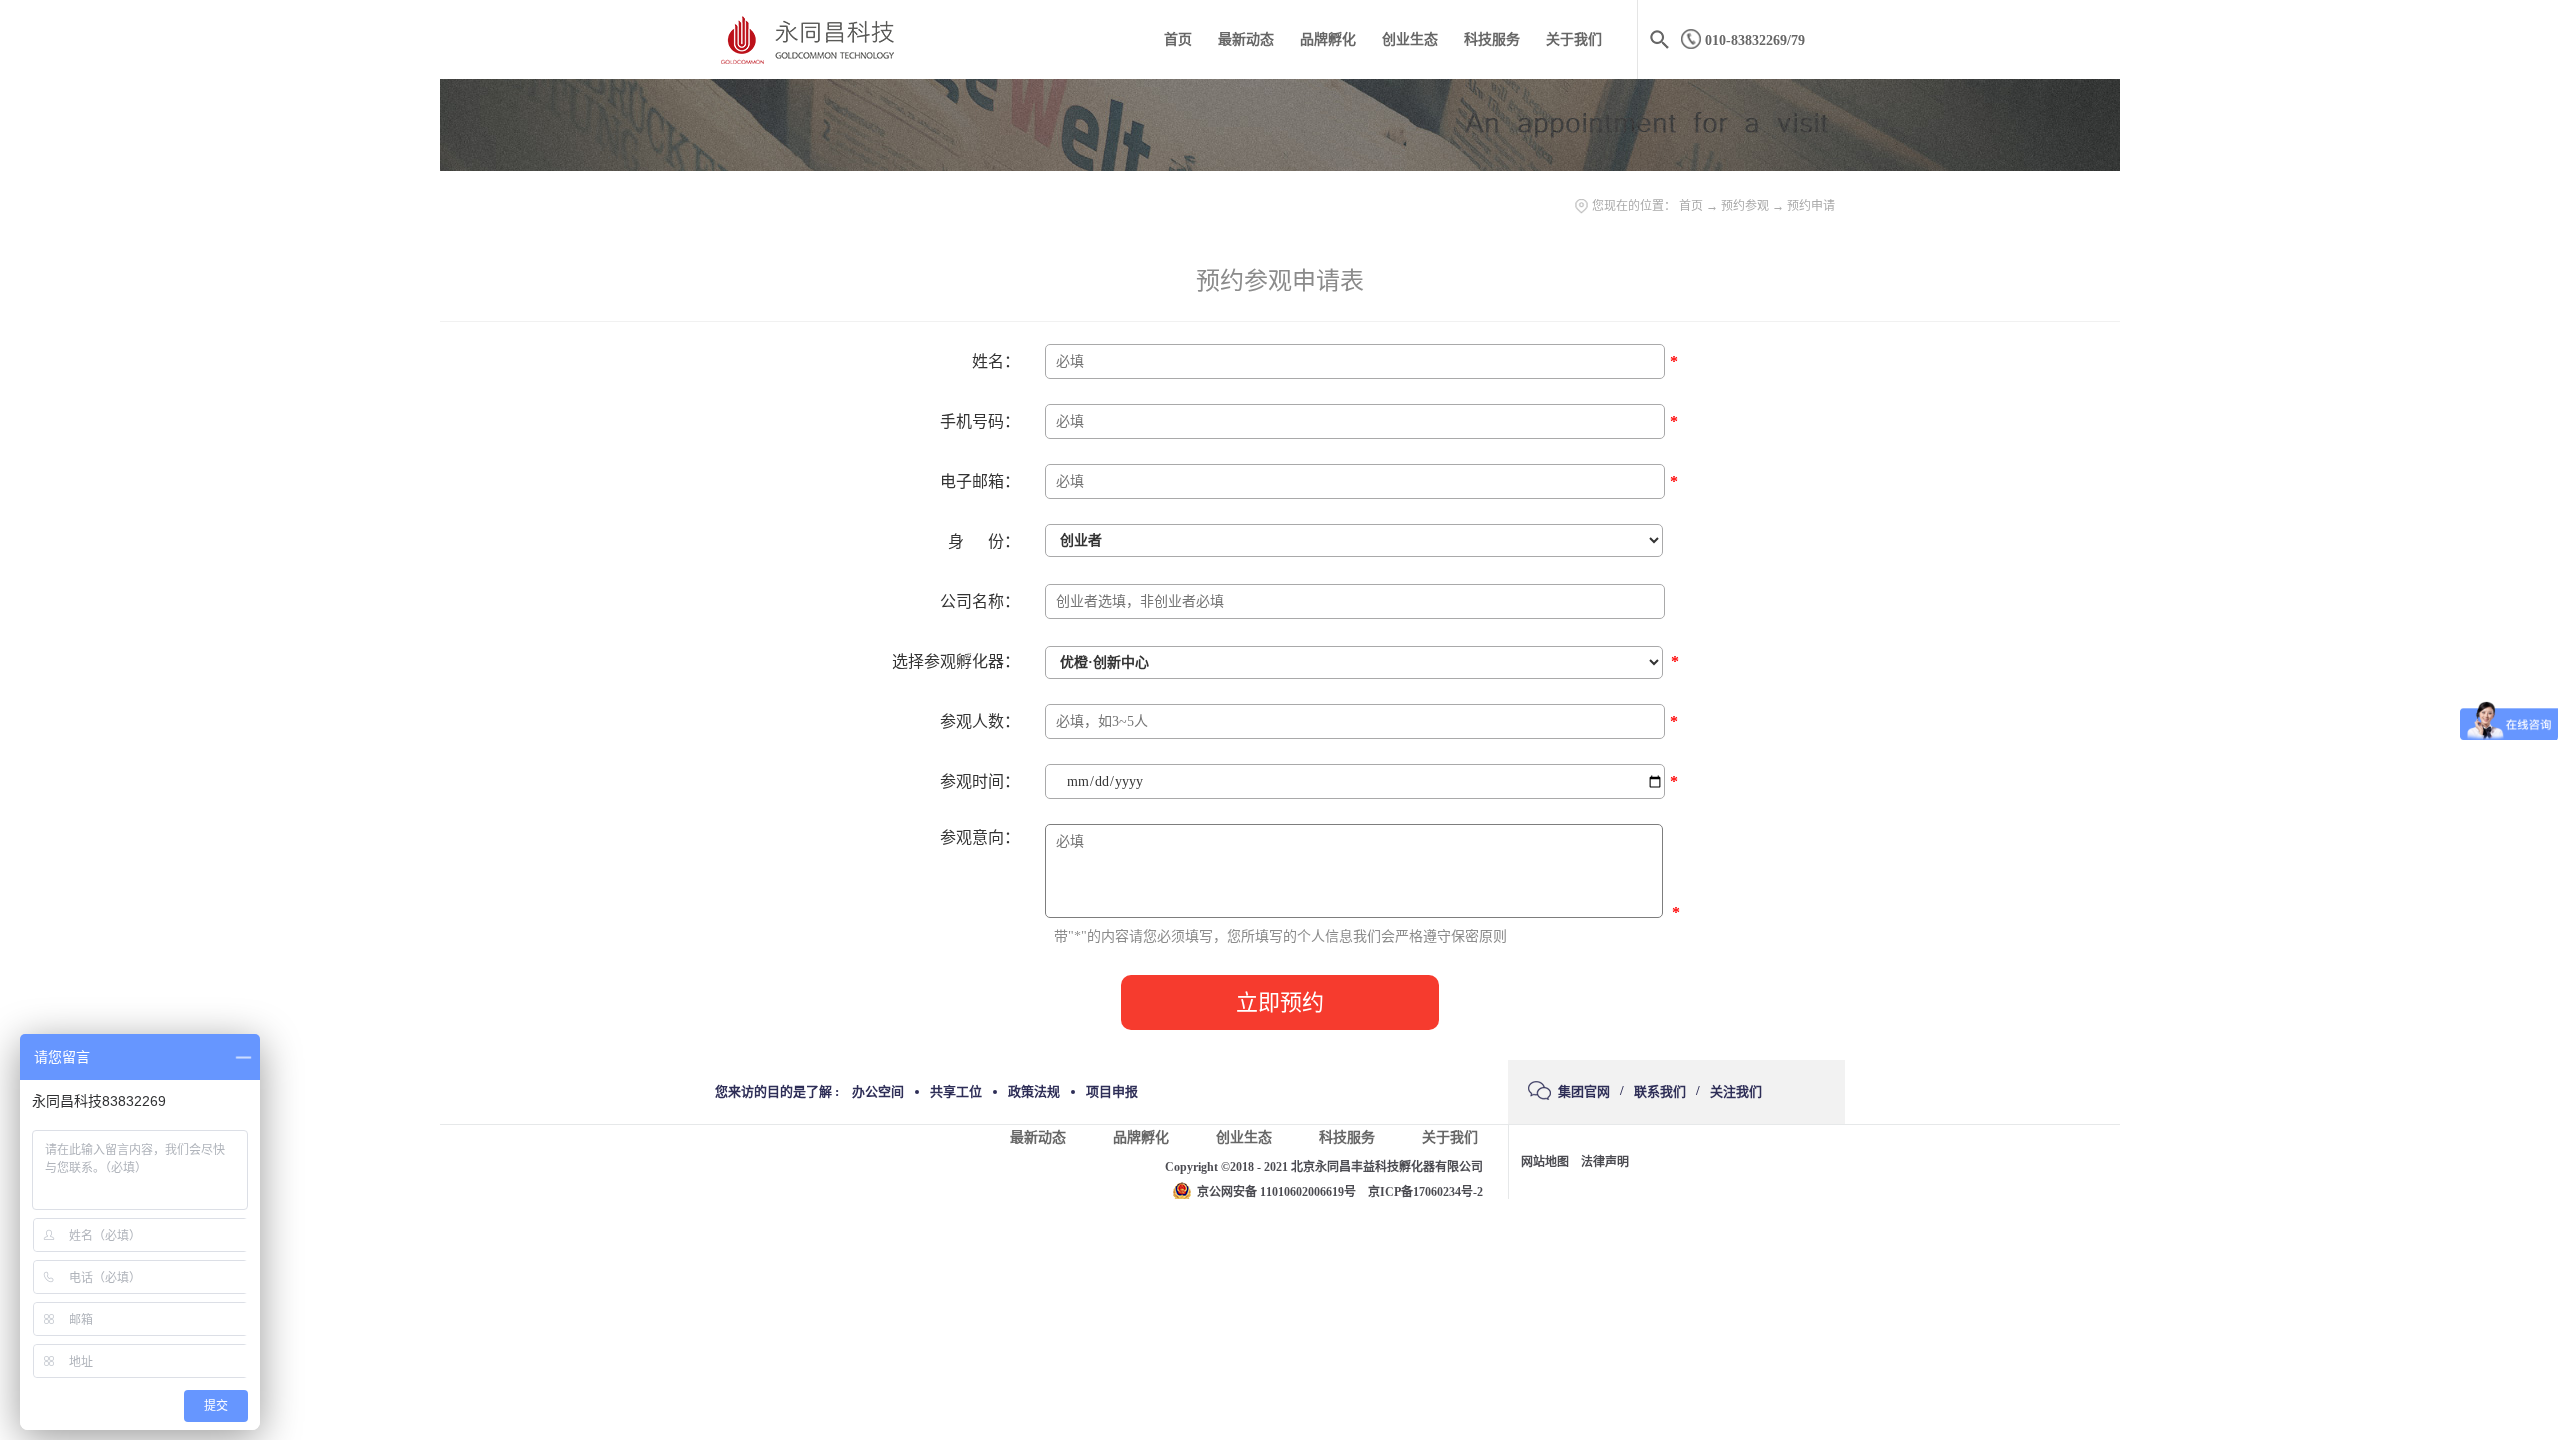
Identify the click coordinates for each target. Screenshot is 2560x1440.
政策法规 (1034, 1091)
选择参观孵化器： (956, 661)
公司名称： (980, 601)
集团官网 (1584, 1091)
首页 (1178, 39)
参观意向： (980, 837)
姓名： (996, 361)
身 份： (984, 541)
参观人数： (980, 721)
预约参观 (1745, 206)
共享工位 (956, 1091)
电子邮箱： (980, 481)
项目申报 (1112, 1091)
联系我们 (1660, 1091)
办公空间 (878, 1091)
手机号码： (980, 421)
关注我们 (1736, 1091)
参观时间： (980, 781)
